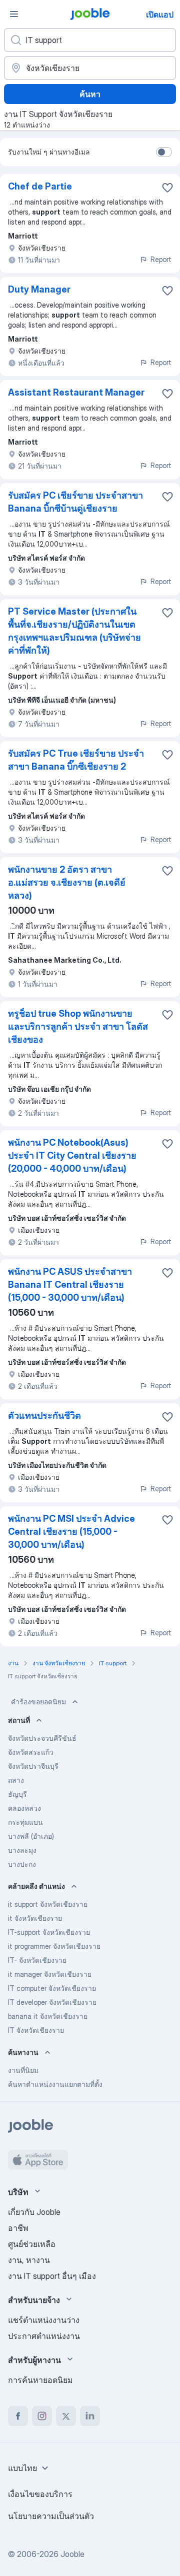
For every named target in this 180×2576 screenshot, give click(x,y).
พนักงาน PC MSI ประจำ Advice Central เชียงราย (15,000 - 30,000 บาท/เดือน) (71, 1532)
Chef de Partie (40, 186)
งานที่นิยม (23, 2070)
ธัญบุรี (17, 1794)
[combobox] (29, 2468)
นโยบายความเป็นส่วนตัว (51, 2516)
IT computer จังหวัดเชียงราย (52, 1988)
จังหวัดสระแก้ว (31, 1752)
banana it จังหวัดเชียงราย (48, 2016)
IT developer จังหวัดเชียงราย (52, 2002)
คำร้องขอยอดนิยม (38, 1702)
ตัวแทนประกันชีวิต (44, 1416)
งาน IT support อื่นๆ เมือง (52, 2276)
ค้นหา (90, 94)
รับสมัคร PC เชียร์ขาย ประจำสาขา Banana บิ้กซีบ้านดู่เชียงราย (75, 502)
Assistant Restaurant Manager (76, 392)
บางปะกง (22, 1864)
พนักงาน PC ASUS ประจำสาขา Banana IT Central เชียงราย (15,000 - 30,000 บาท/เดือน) (70, 1284)
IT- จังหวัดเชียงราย (37, 1960)
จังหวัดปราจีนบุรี (33, 1766)
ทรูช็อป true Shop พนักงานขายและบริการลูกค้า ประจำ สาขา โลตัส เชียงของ (78, 1026)
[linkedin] (90, 2416)
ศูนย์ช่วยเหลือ (32, 2244)
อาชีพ (18, 2228)
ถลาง (16, 1780)
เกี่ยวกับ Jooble (34, 2212)
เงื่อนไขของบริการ (40, 2494)
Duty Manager (39, 289)
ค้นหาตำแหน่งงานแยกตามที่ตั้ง (55, 2084)
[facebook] (18, 2416)
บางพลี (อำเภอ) (31, 1836)
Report (161, 259)
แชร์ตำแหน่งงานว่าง (44, 2320)
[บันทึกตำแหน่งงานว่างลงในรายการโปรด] (167, 188)
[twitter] (66, 2416)
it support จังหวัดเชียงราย (48, 1904)
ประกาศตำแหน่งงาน (44, 2336)
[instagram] (42, 2416)
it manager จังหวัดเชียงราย (50, 1974)
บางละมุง (22, 1850)
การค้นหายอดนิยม (40, 2380)
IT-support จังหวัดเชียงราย (49, 1932)
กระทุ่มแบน (25, 1822)
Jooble (72, 2554)
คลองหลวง (24, 1808)
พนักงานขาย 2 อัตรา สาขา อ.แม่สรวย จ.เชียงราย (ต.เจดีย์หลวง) (67, 882)
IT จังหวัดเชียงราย (36, 2030)
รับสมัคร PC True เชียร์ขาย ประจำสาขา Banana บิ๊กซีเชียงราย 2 (76, 760)
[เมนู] (14, 14)
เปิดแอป (160, 15)
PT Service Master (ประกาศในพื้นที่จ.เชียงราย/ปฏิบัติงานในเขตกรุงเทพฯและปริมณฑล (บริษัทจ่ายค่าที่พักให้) (74, 631)
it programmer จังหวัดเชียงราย (54, 1946)
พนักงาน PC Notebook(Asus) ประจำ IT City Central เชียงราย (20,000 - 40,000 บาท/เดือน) (72, 1155)
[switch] (164, 152)
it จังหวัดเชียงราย (35, 1918)
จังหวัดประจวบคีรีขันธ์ (42, 1738)
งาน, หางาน (29, 2260)
